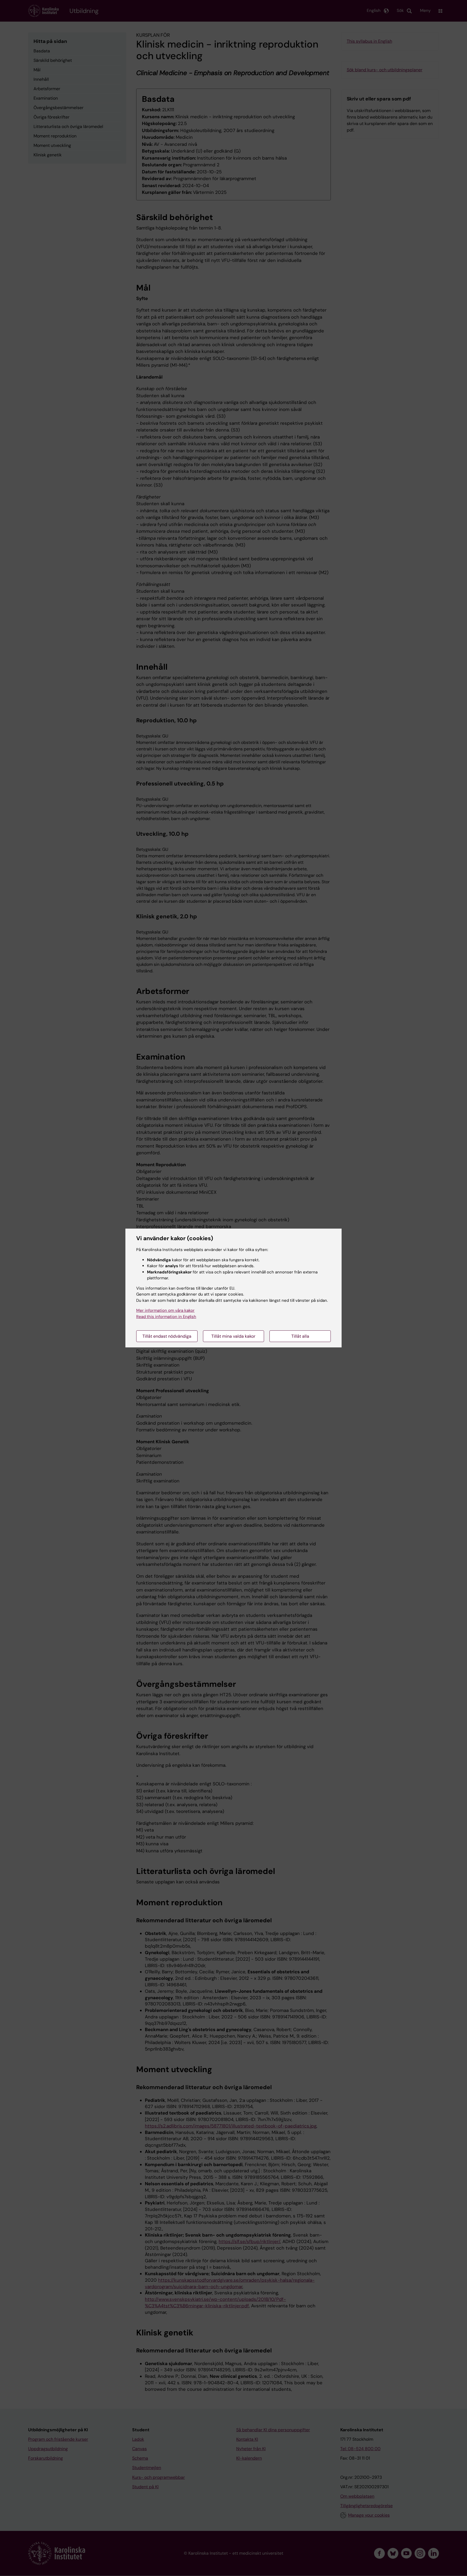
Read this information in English (166, 1317)
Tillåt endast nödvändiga (167, 1336)
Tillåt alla (300, 1336)
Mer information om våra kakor (165, 1310)
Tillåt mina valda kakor (233, 1336)
